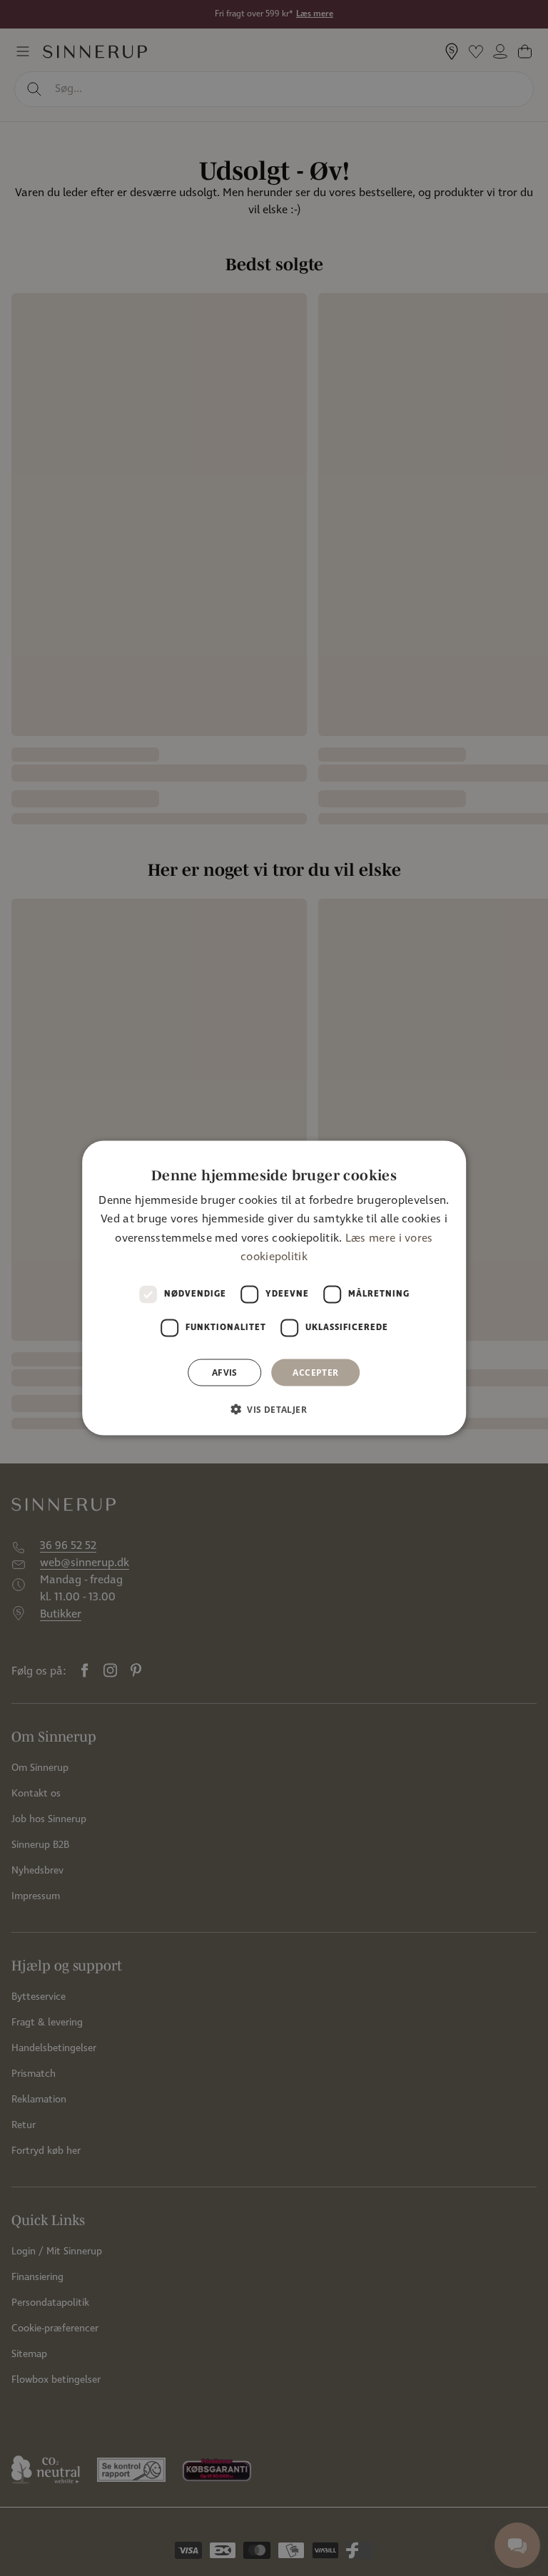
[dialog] (274, 1288)
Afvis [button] (225, 1372)
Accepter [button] (315, 1372)
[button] (274, 1409)
